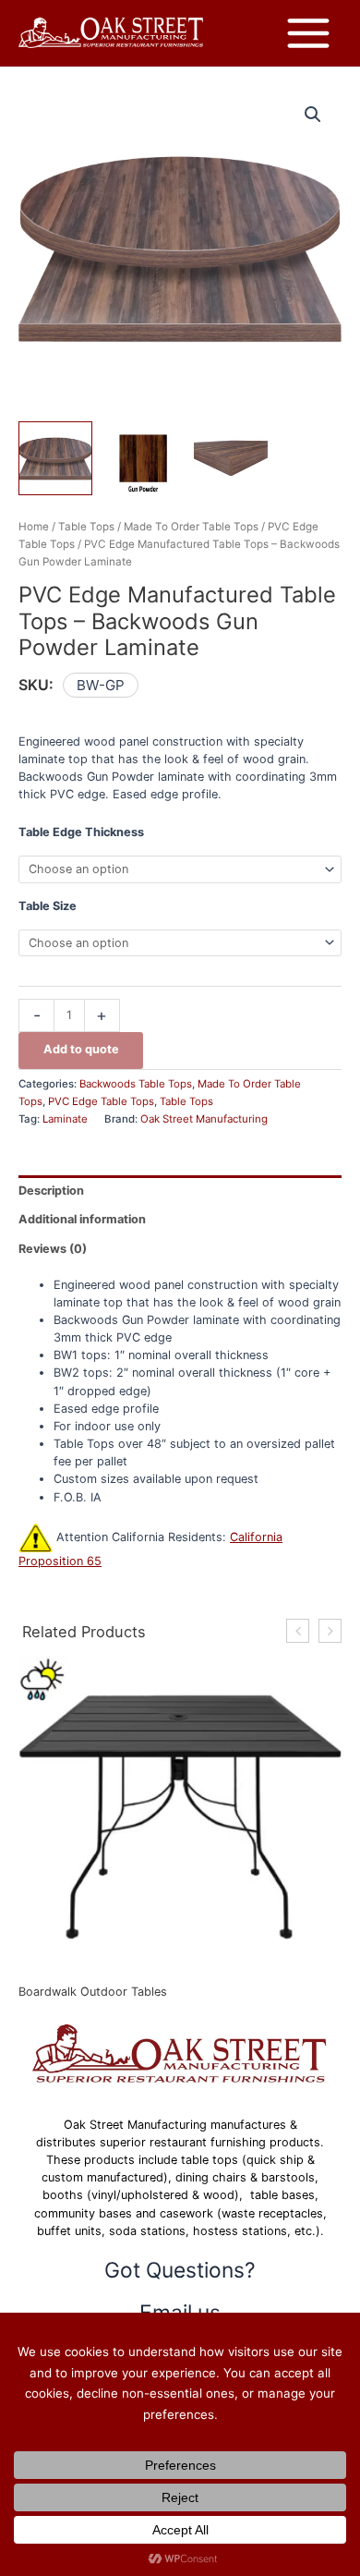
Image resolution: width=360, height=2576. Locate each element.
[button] (313, 115)
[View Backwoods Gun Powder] (143, 458)
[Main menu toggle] (308, 33)
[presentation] (298, 1631)
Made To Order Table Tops (191, 527)
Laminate (65, 1119)
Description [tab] (51, 1191)
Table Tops (86, 527)
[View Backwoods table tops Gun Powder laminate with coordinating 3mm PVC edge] (55, 458)
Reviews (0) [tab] (53, 1249)
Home (34, 527)
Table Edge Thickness (81, 832)
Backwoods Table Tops (136, 1084)
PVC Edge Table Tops (101, 1101)
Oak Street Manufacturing (204, 1119)
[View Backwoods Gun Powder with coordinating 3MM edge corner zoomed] (231, 458)
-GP (112, 685)
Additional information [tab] (82, 1219)
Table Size (48, 906)
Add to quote (81, 1049)
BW (88, 685)
